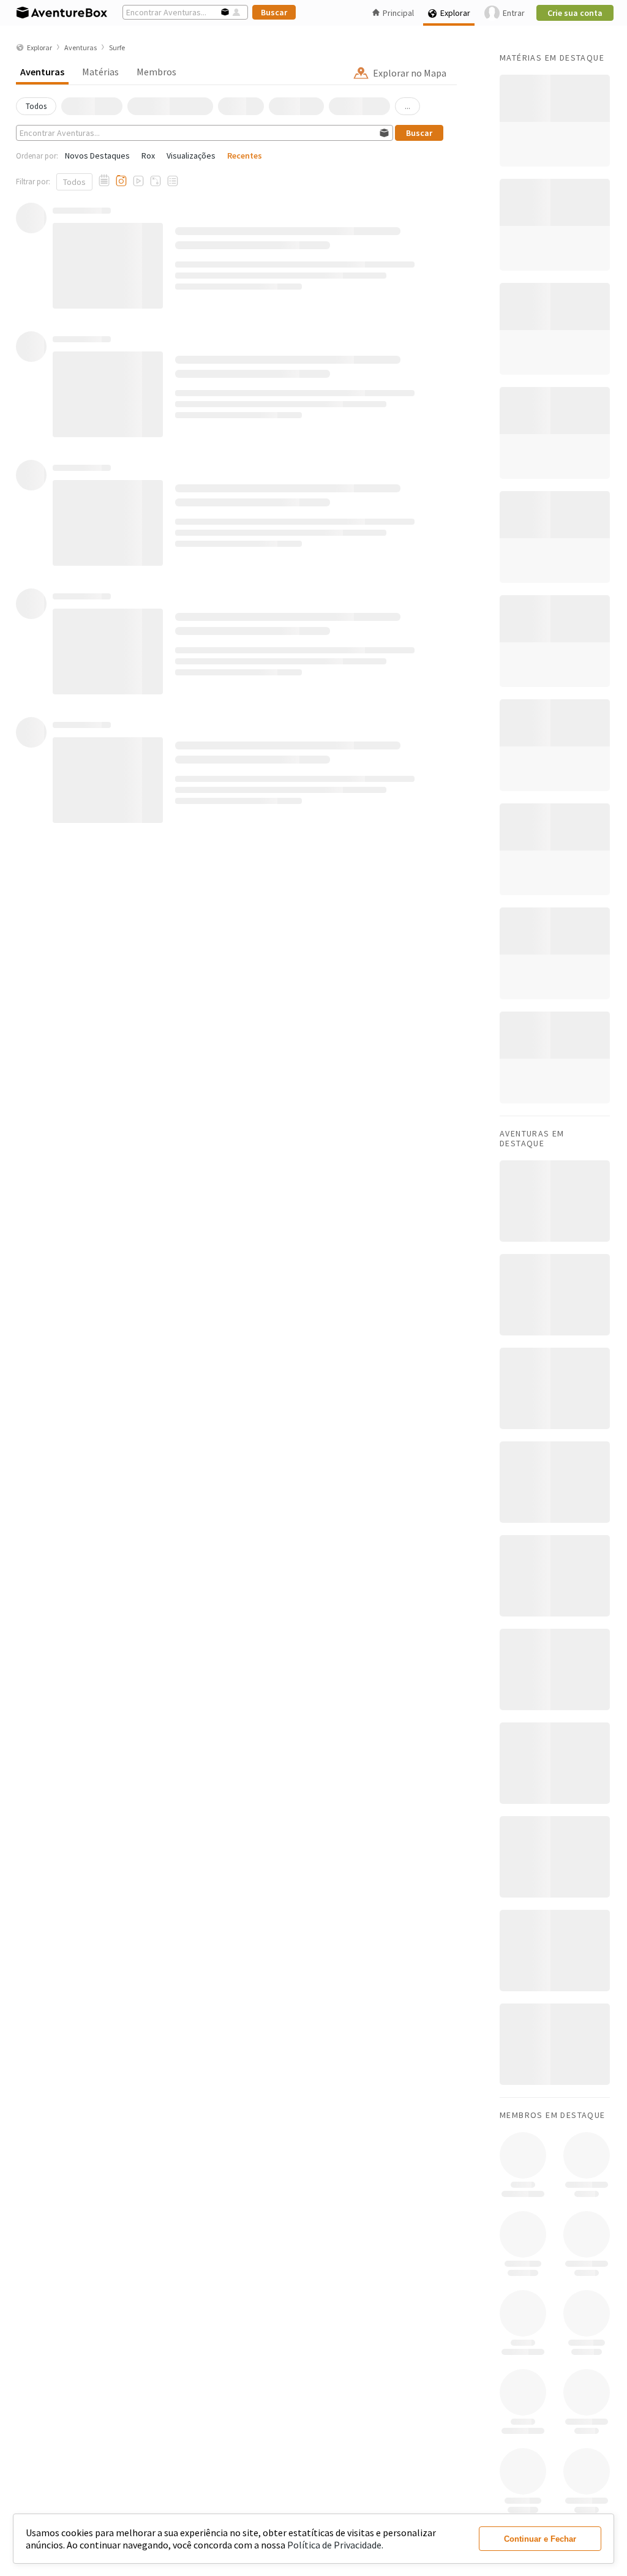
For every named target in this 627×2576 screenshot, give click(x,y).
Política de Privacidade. (335, 2545)
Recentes (245, 156)
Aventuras (42, 72)
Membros (156, 72)
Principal (398, 13)
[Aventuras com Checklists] (173, 181)
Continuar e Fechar (540, 2539)
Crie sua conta (575, 13)
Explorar (455, 13)
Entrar (514, 13)
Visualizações (191, 156)
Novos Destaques (97, 156)
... (407, 106)
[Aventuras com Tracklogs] (156, 181)
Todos (74, 182)
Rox (148, 156)
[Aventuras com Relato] (104, 181)
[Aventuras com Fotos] (121, 181)
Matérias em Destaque (552, 58)
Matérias (100, 72)
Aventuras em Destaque (532, 1138)
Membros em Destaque (553, 2115)
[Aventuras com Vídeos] (138, 181)
